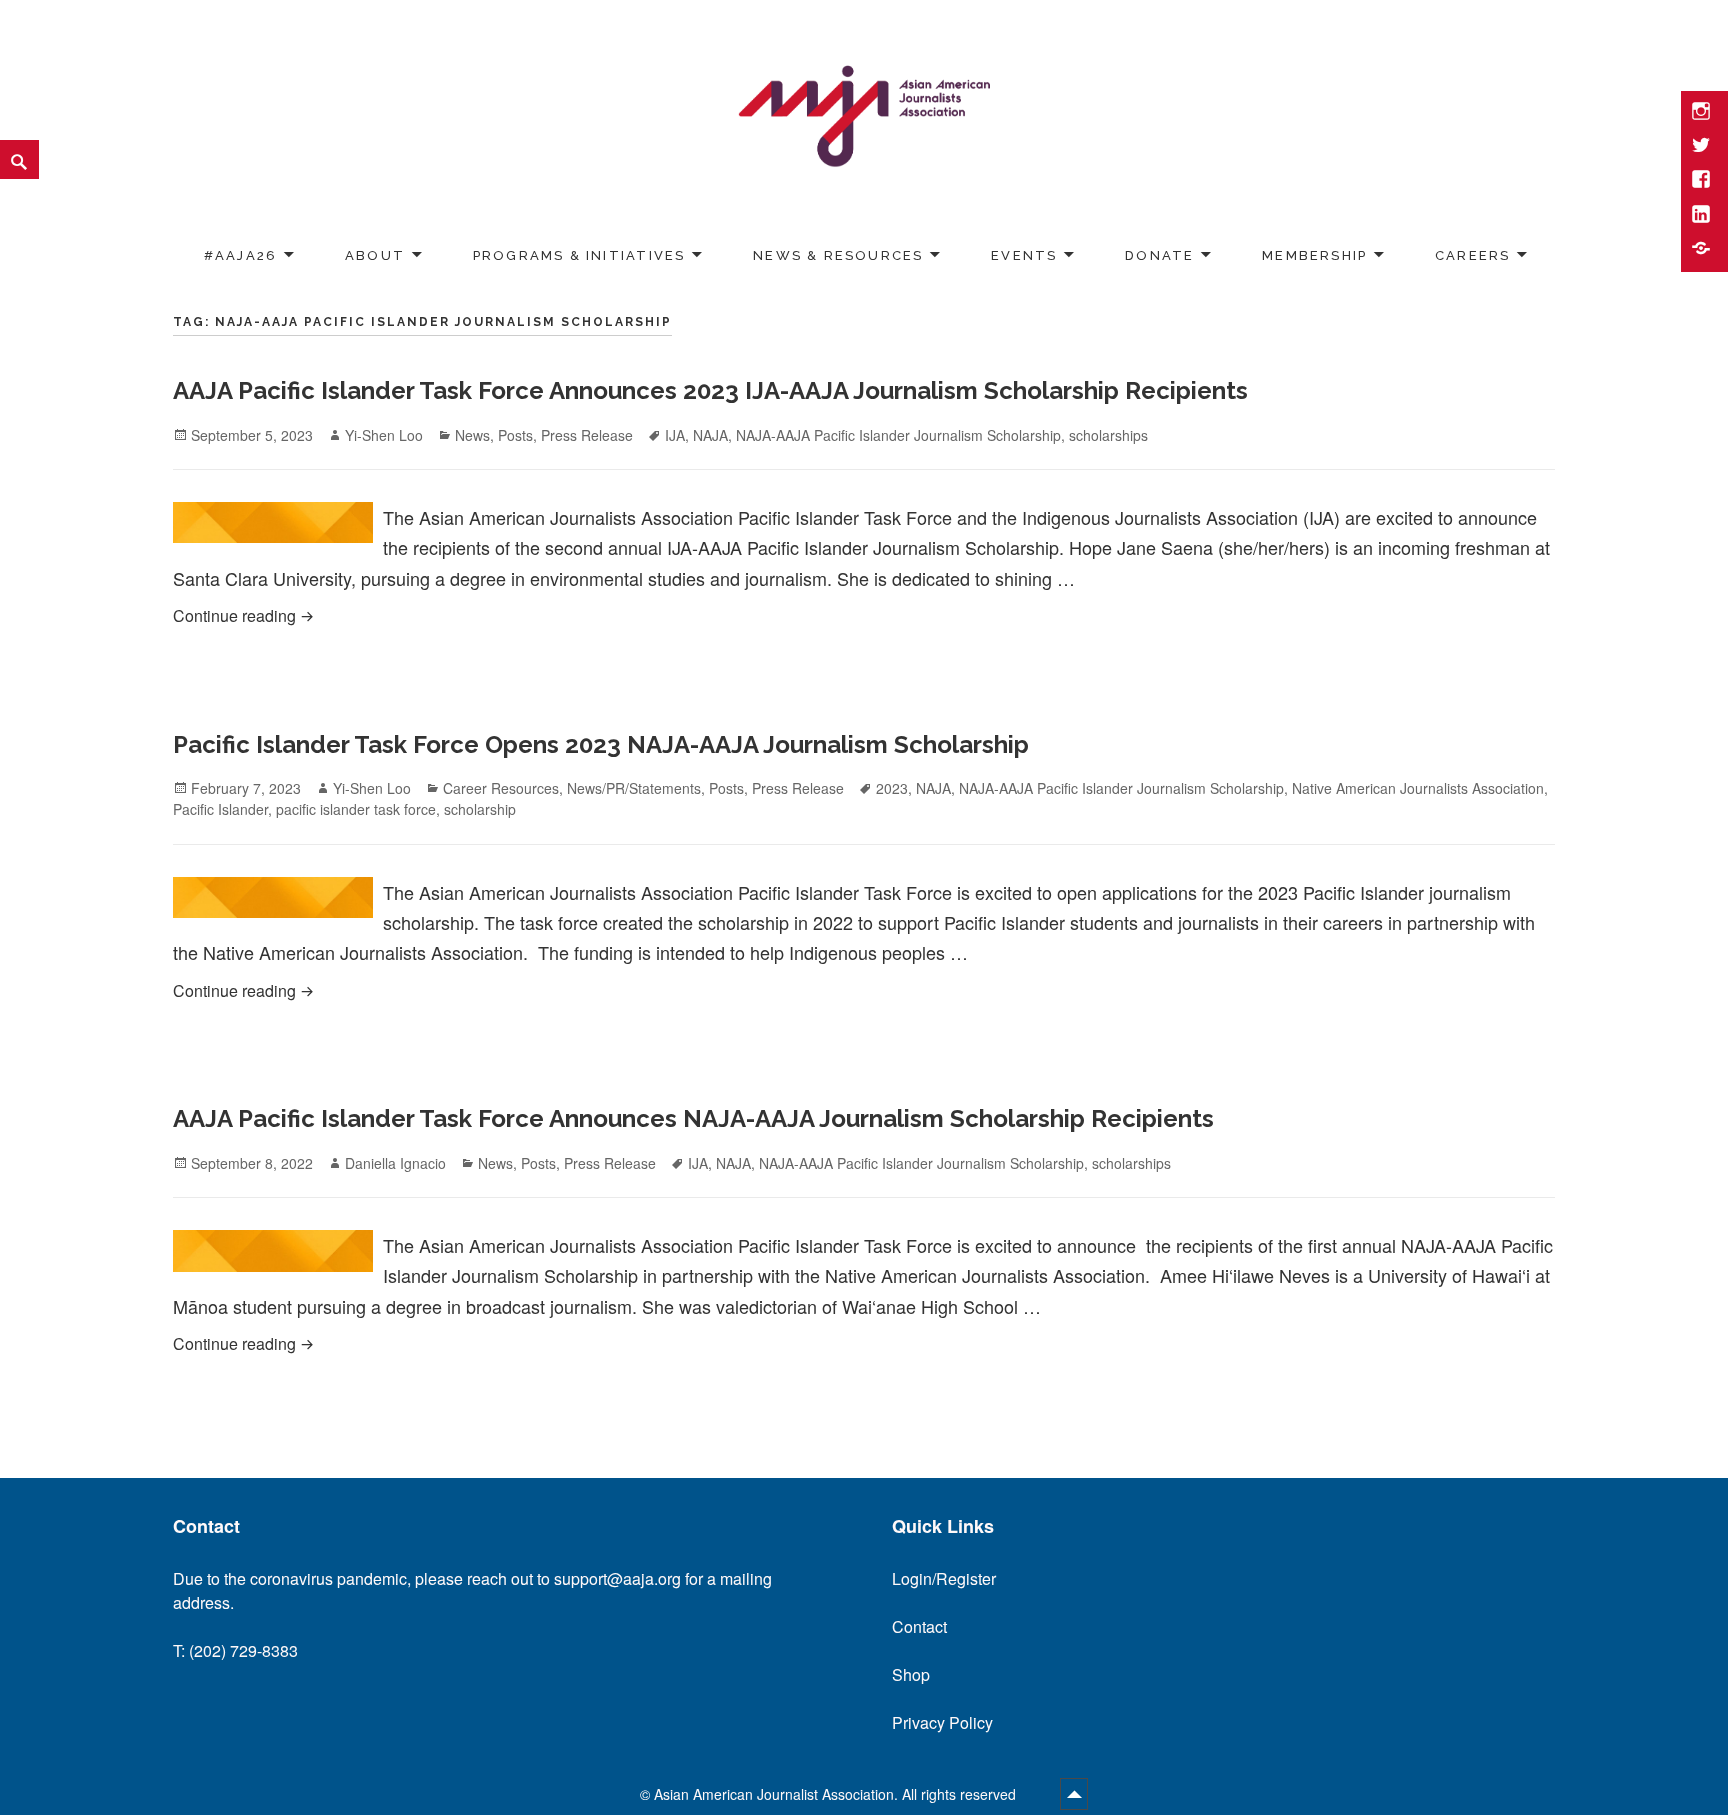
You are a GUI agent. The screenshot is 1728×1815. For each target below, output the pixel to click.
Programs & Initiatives (579, 255)
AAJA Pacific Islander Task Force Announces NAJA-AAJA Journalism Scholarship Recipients (693, 1118)
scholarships (1108, 435)
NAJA (710, 435)
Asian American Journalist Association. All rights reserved (837, 1794)
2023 (892, 788)
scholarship (480, 809)
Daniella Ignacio (395, 1163)
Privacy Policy (942, 1722)
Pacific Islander (220, 809)
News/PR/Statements (634, 788)
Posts (515, 435)
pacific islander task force (356, 809)
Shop (911, 1674)
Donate (1159, 255)
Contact (919, 1626)
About (375, 255)
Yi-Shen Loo (384, 435)
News (472, 435)
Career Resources (501, 788)
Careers (1472, 255)
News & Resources (838, 255)
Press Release (587, 435)
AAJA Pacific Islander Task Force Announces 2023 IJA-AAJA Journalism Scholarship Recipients (710, 390)
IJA (675, 435)
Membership (1314, 255)
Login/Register (944, 1578)
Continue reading (578, 615)
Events (1024, 255)
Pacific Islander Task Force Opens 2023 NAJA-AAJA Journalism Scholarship (601, 744)
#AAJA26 (240, 255)
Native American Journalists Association (1418, 788)
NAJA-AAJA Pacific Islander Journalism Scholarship (898, 435)
